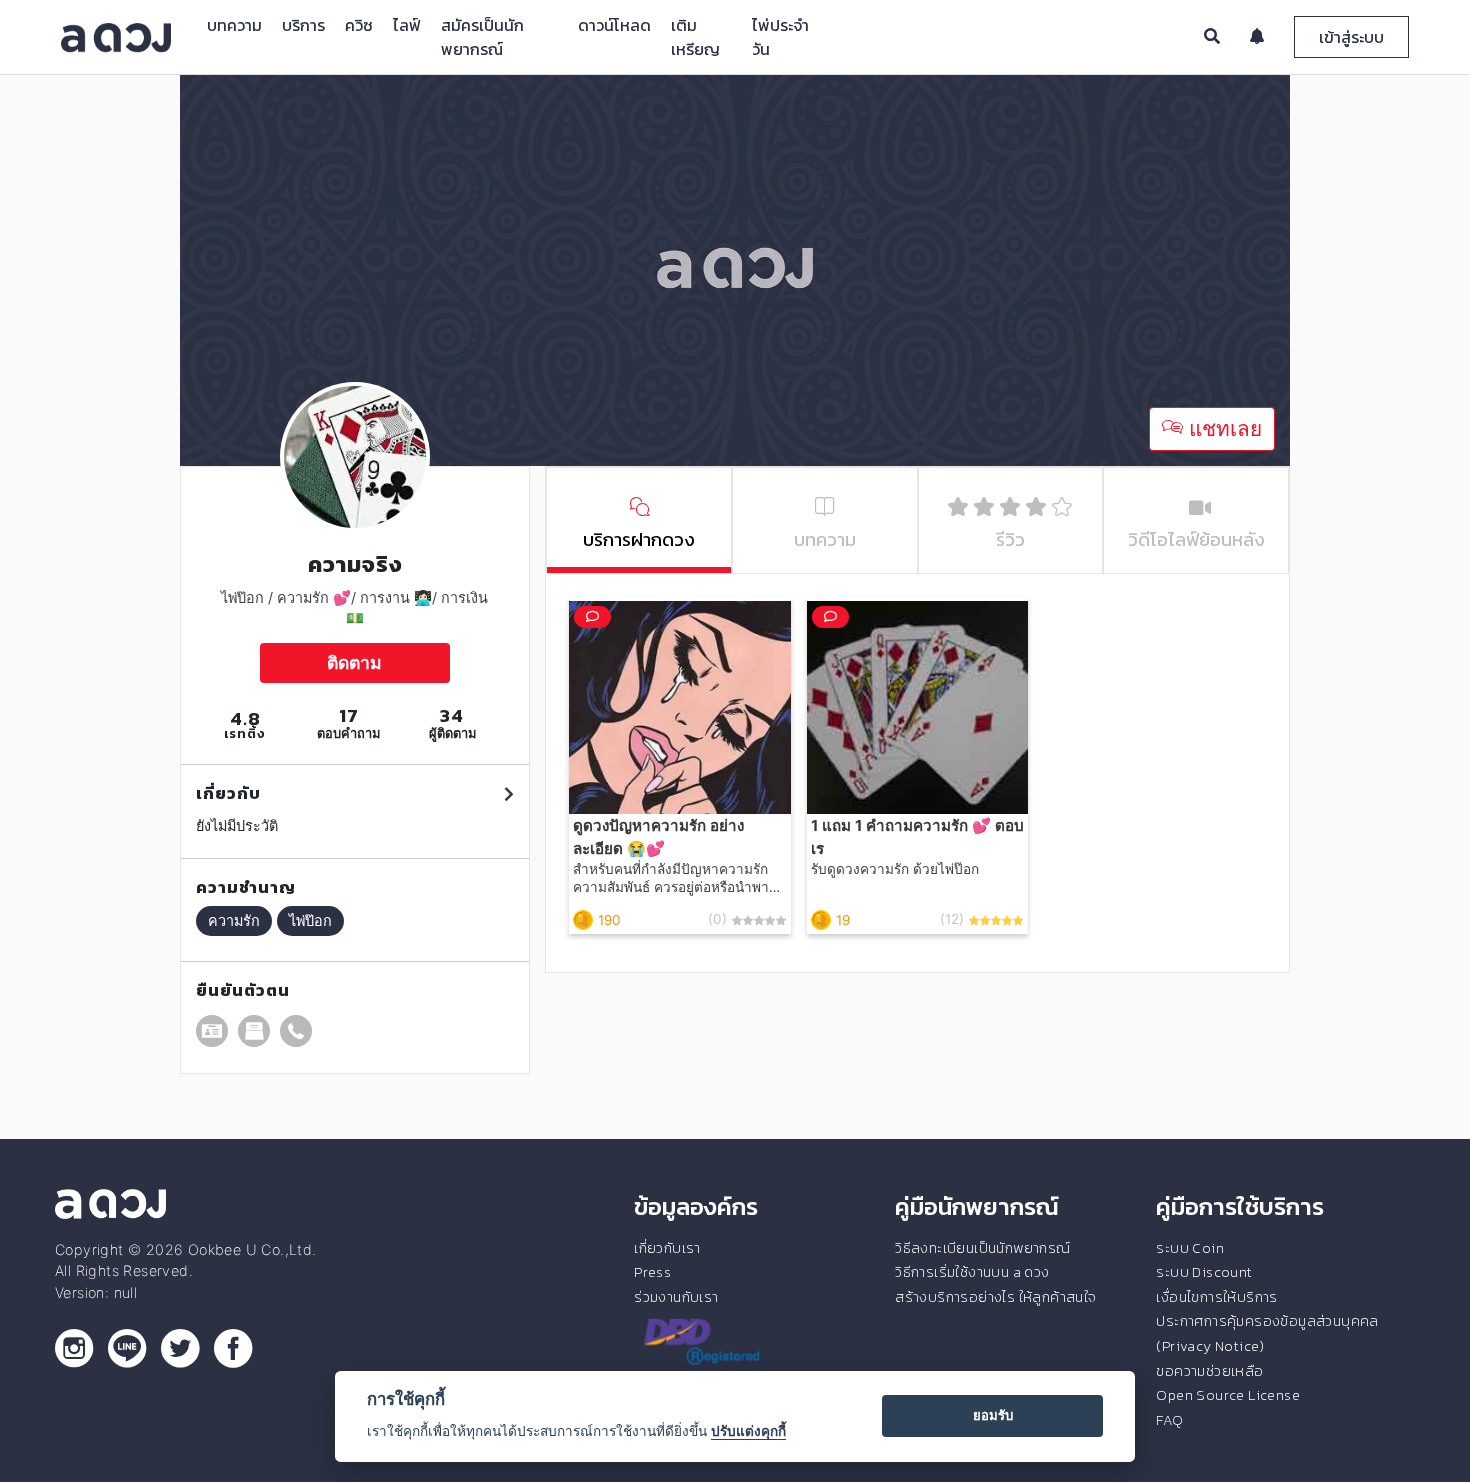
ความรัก (234, 920)
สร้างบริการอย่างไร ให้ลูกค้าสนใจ (995, 1297)
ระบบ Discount (1204, 1272)
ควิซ (359, 25)
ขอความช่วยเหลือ (1209, 1371)
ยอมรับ (993, 1415)
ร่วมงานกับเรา (676, 1297)
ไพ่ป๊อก (310, 920)
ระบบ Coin (1190, 1248)
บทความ (234, 25)
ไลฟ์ (407, 25)
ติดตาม (354, 662)
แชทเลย (1222, 428)
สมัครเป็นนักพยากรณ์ (482, 37)
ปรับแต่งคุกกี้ (748, 1431)
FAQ (1169, 1420)
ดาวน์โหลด (614, 25)
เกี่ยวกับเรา (667, 1248)
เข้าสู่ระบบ (1351, 37)
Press (652, 1272)
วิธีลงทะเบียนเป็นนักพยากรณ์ (982, 1248)
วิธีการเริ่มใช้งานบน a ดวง (972, 1272)
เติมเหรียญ (695, 37)
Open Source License (1228, 1395)
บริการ (303, 25)
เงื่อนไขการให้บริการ (1216, 1297)
